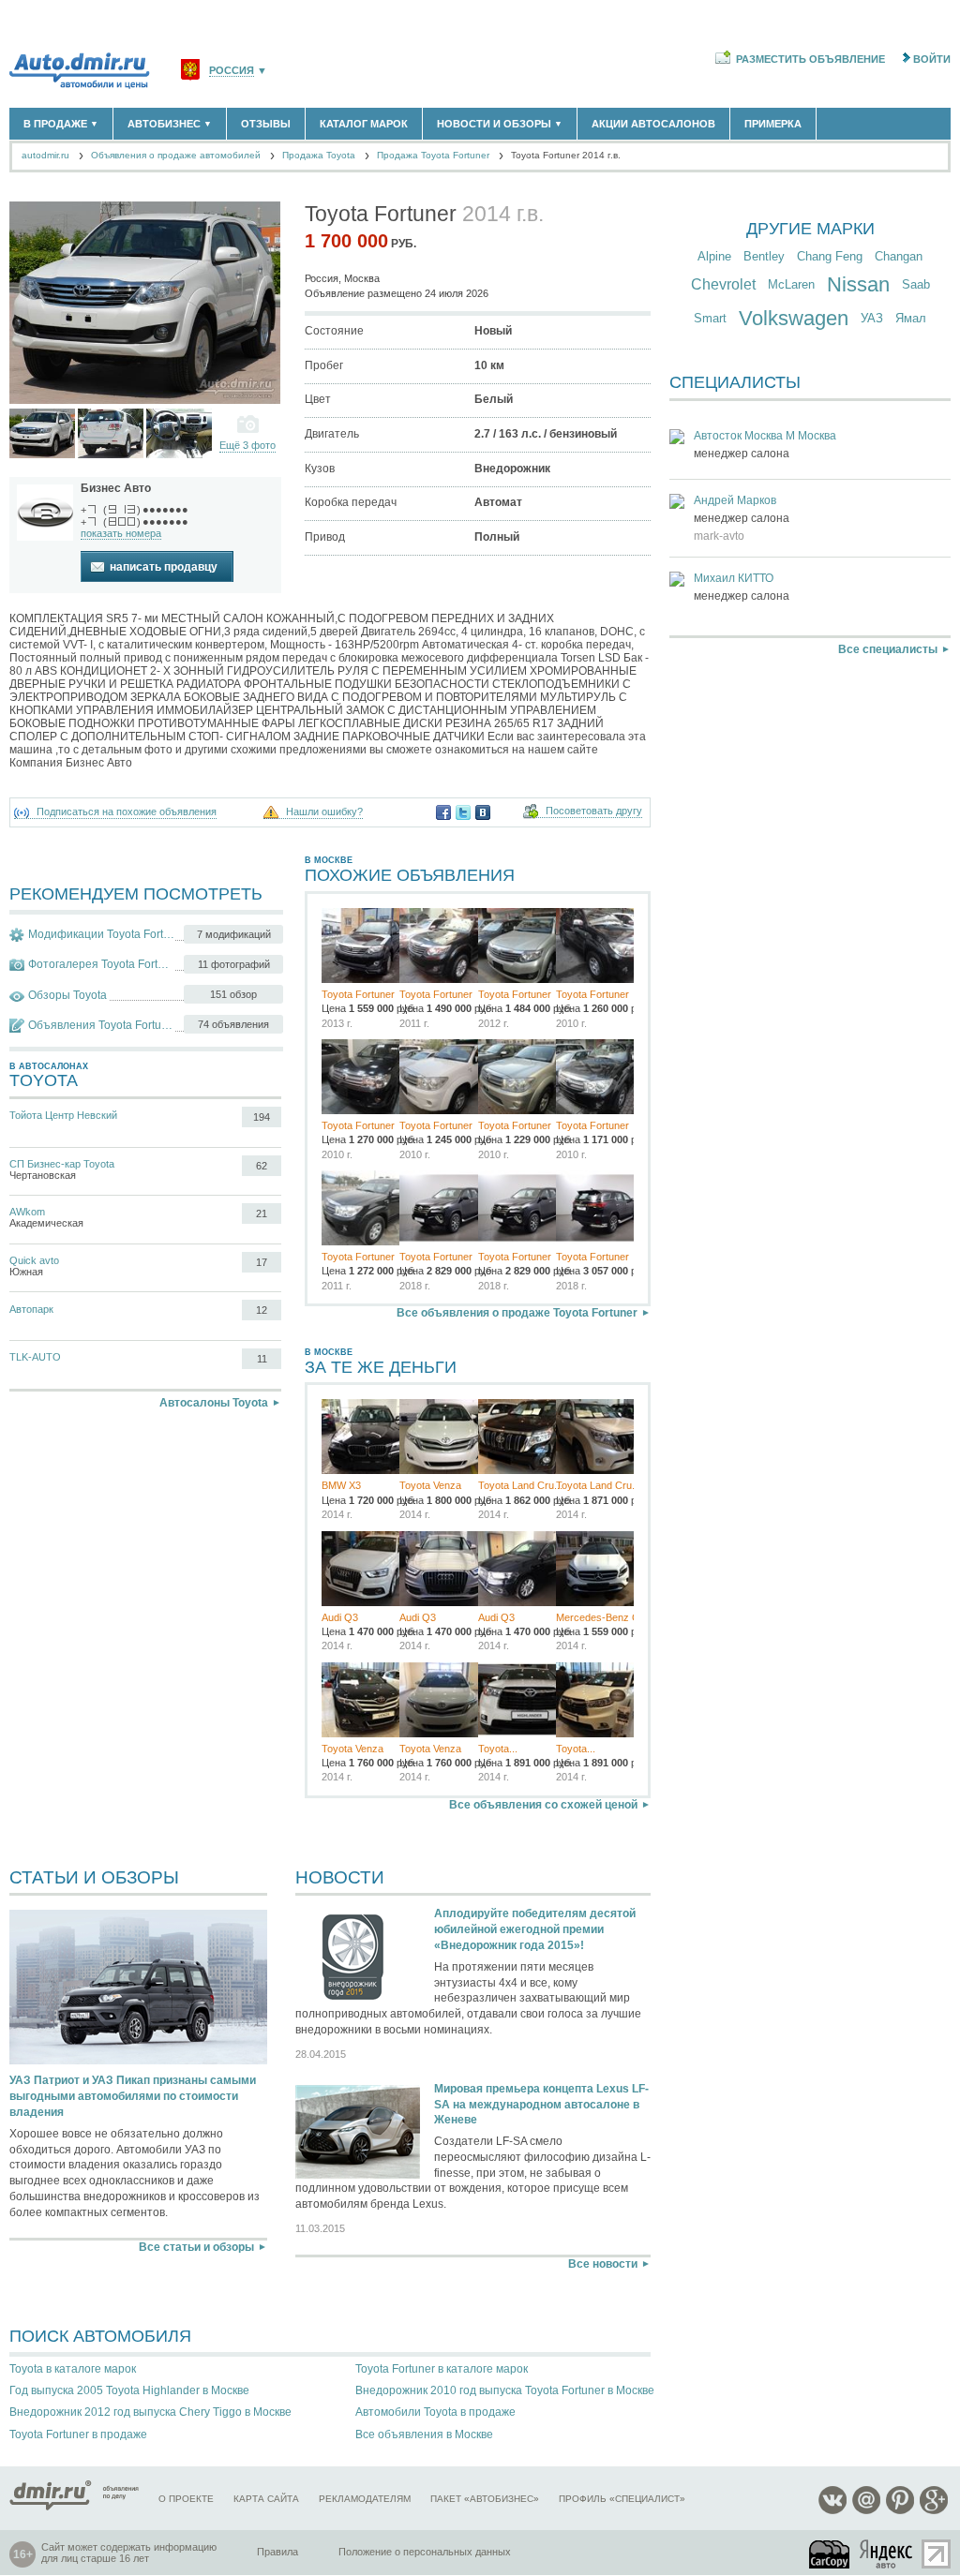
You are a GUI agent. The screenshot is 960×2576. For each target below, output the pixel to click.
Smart (710, 318)
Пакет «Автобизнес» (485, 2499)
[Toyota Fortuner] (42, 433)
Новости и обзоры (500, 124)
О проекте (186, 2499)
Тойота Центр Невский (63, 1115)
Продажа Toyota (319, 155)
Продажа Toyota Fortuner (433, 155)
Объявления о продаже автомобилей (176, 155)
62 (262, 1166)
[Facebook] (443, 812)
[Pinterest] (900, 2511)
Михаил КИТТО (734, 578)
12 (262, 1310)
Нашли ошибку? (324, 812)
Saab (916, 284)
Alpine (714, 256)
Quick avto (34, 1260)
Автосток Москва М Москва (765, 436)
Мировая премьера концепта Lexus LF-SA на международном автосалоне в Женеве (541, 2105)
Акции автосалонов (653, 124)
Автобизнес (170, 124)
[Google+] (934, 2511)
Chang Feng (830, 256)
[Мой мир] (866, 2511)
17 (262, 1262)
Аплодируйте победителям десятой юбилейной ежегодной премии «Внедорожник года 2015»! (535, 1929)
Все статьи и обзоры (196, 2247)
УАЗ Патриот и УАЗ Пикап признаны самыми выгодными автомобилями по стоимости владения (133, 2096)
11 (262, 1359)
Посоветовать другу (594, 811)
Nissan (858, 284)
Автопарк (31, 1309)
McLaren (791, 284)
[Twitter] (463, 812)
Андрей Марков (735, 500)
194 (262, 1117)
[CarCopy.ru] (831, 2554)
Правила (277, 2552)
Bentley (764, 256)
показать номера (121, 533)
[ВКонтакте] (483, 812)
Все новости (603, 2264)
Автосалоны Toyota (214, 1403)
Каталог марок (364, 124)
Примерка (773, 124)
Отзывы (266, 124)
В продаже (61, 124)
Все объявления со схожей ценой (543, 1805)
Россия (232, 71)
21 (262, 1214)
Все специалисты (888, 649)
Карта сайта (266, 2499)
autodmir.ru (45, 155)
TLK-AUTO (35, 1357)
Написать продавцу (164, 567)
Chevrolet (723, 284)
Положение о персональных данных (425, 2552)
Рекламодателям (365, 2499)
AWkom (27, 1212)
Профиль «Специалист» (622, 2499)
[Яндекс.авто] (887, 2554)
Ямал (911, 318)
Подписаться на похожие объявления (127, 812)
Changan (899, 256)
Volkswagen (794, 318)
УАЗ (872, 318)
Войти (932, 59)
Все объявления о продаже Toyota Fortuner (517, 1313)
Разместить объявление (810, 59)
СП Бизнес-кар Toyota (62, 1164)
